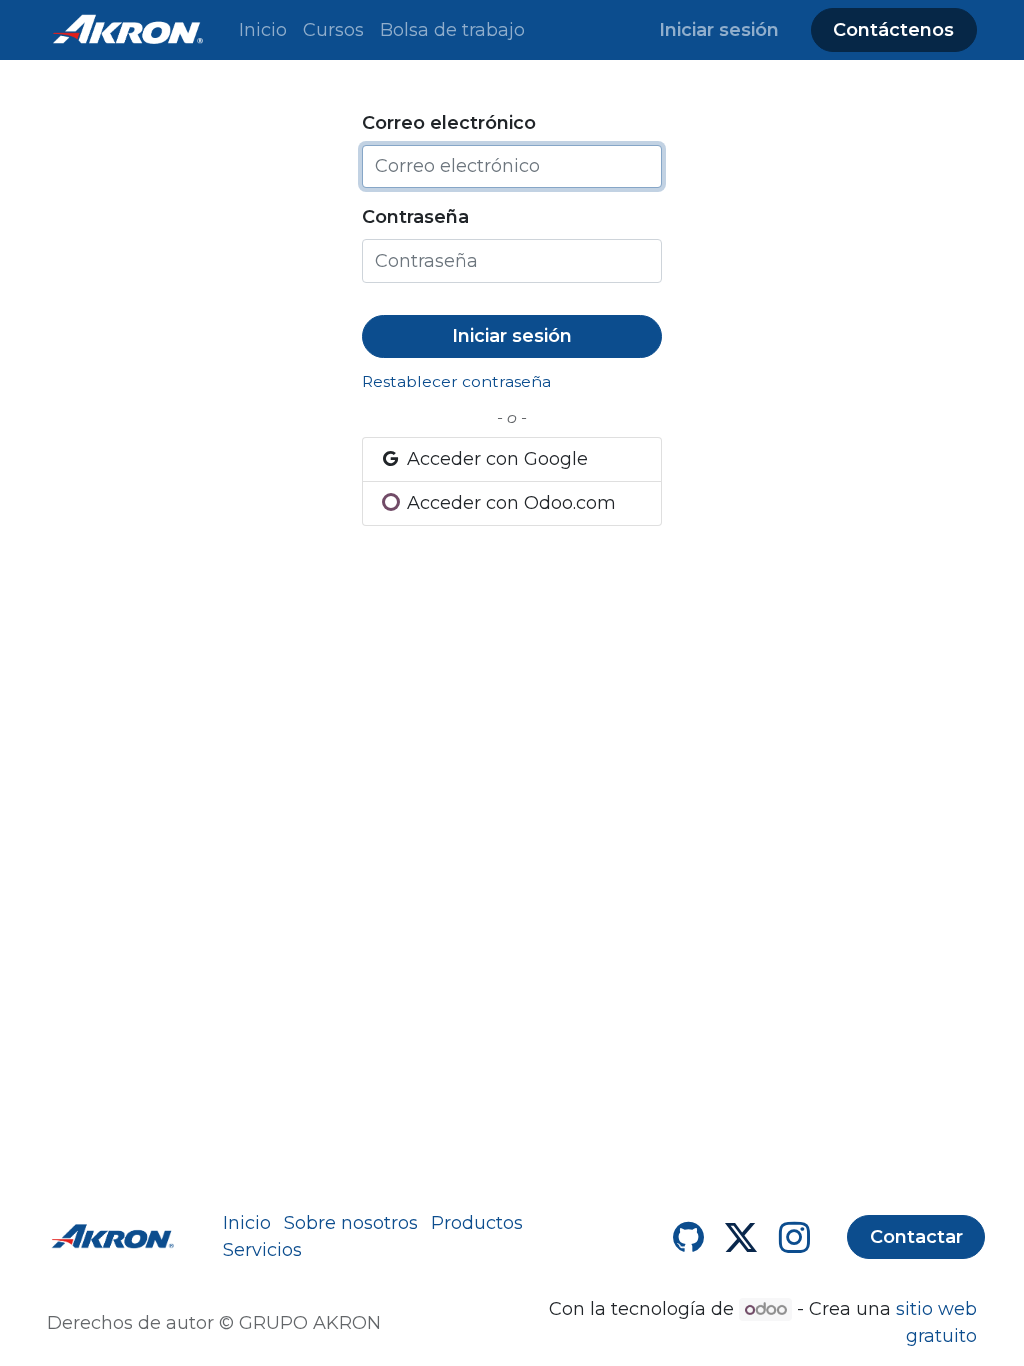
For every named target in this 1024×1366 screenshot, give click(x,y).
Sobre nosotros (351, 1223)
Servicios (262, 1250)
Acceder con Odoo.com (509, 503)
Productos (477, 1223)
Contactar (916, 1237)
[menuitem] (263, 30)
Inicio (247, 1223)
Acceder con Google (495, 459)
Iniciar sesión (719, 30)
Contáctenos (893, 30)
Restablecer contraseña (456, 381)
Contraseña (415, 217)
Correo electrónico (449, 123)
